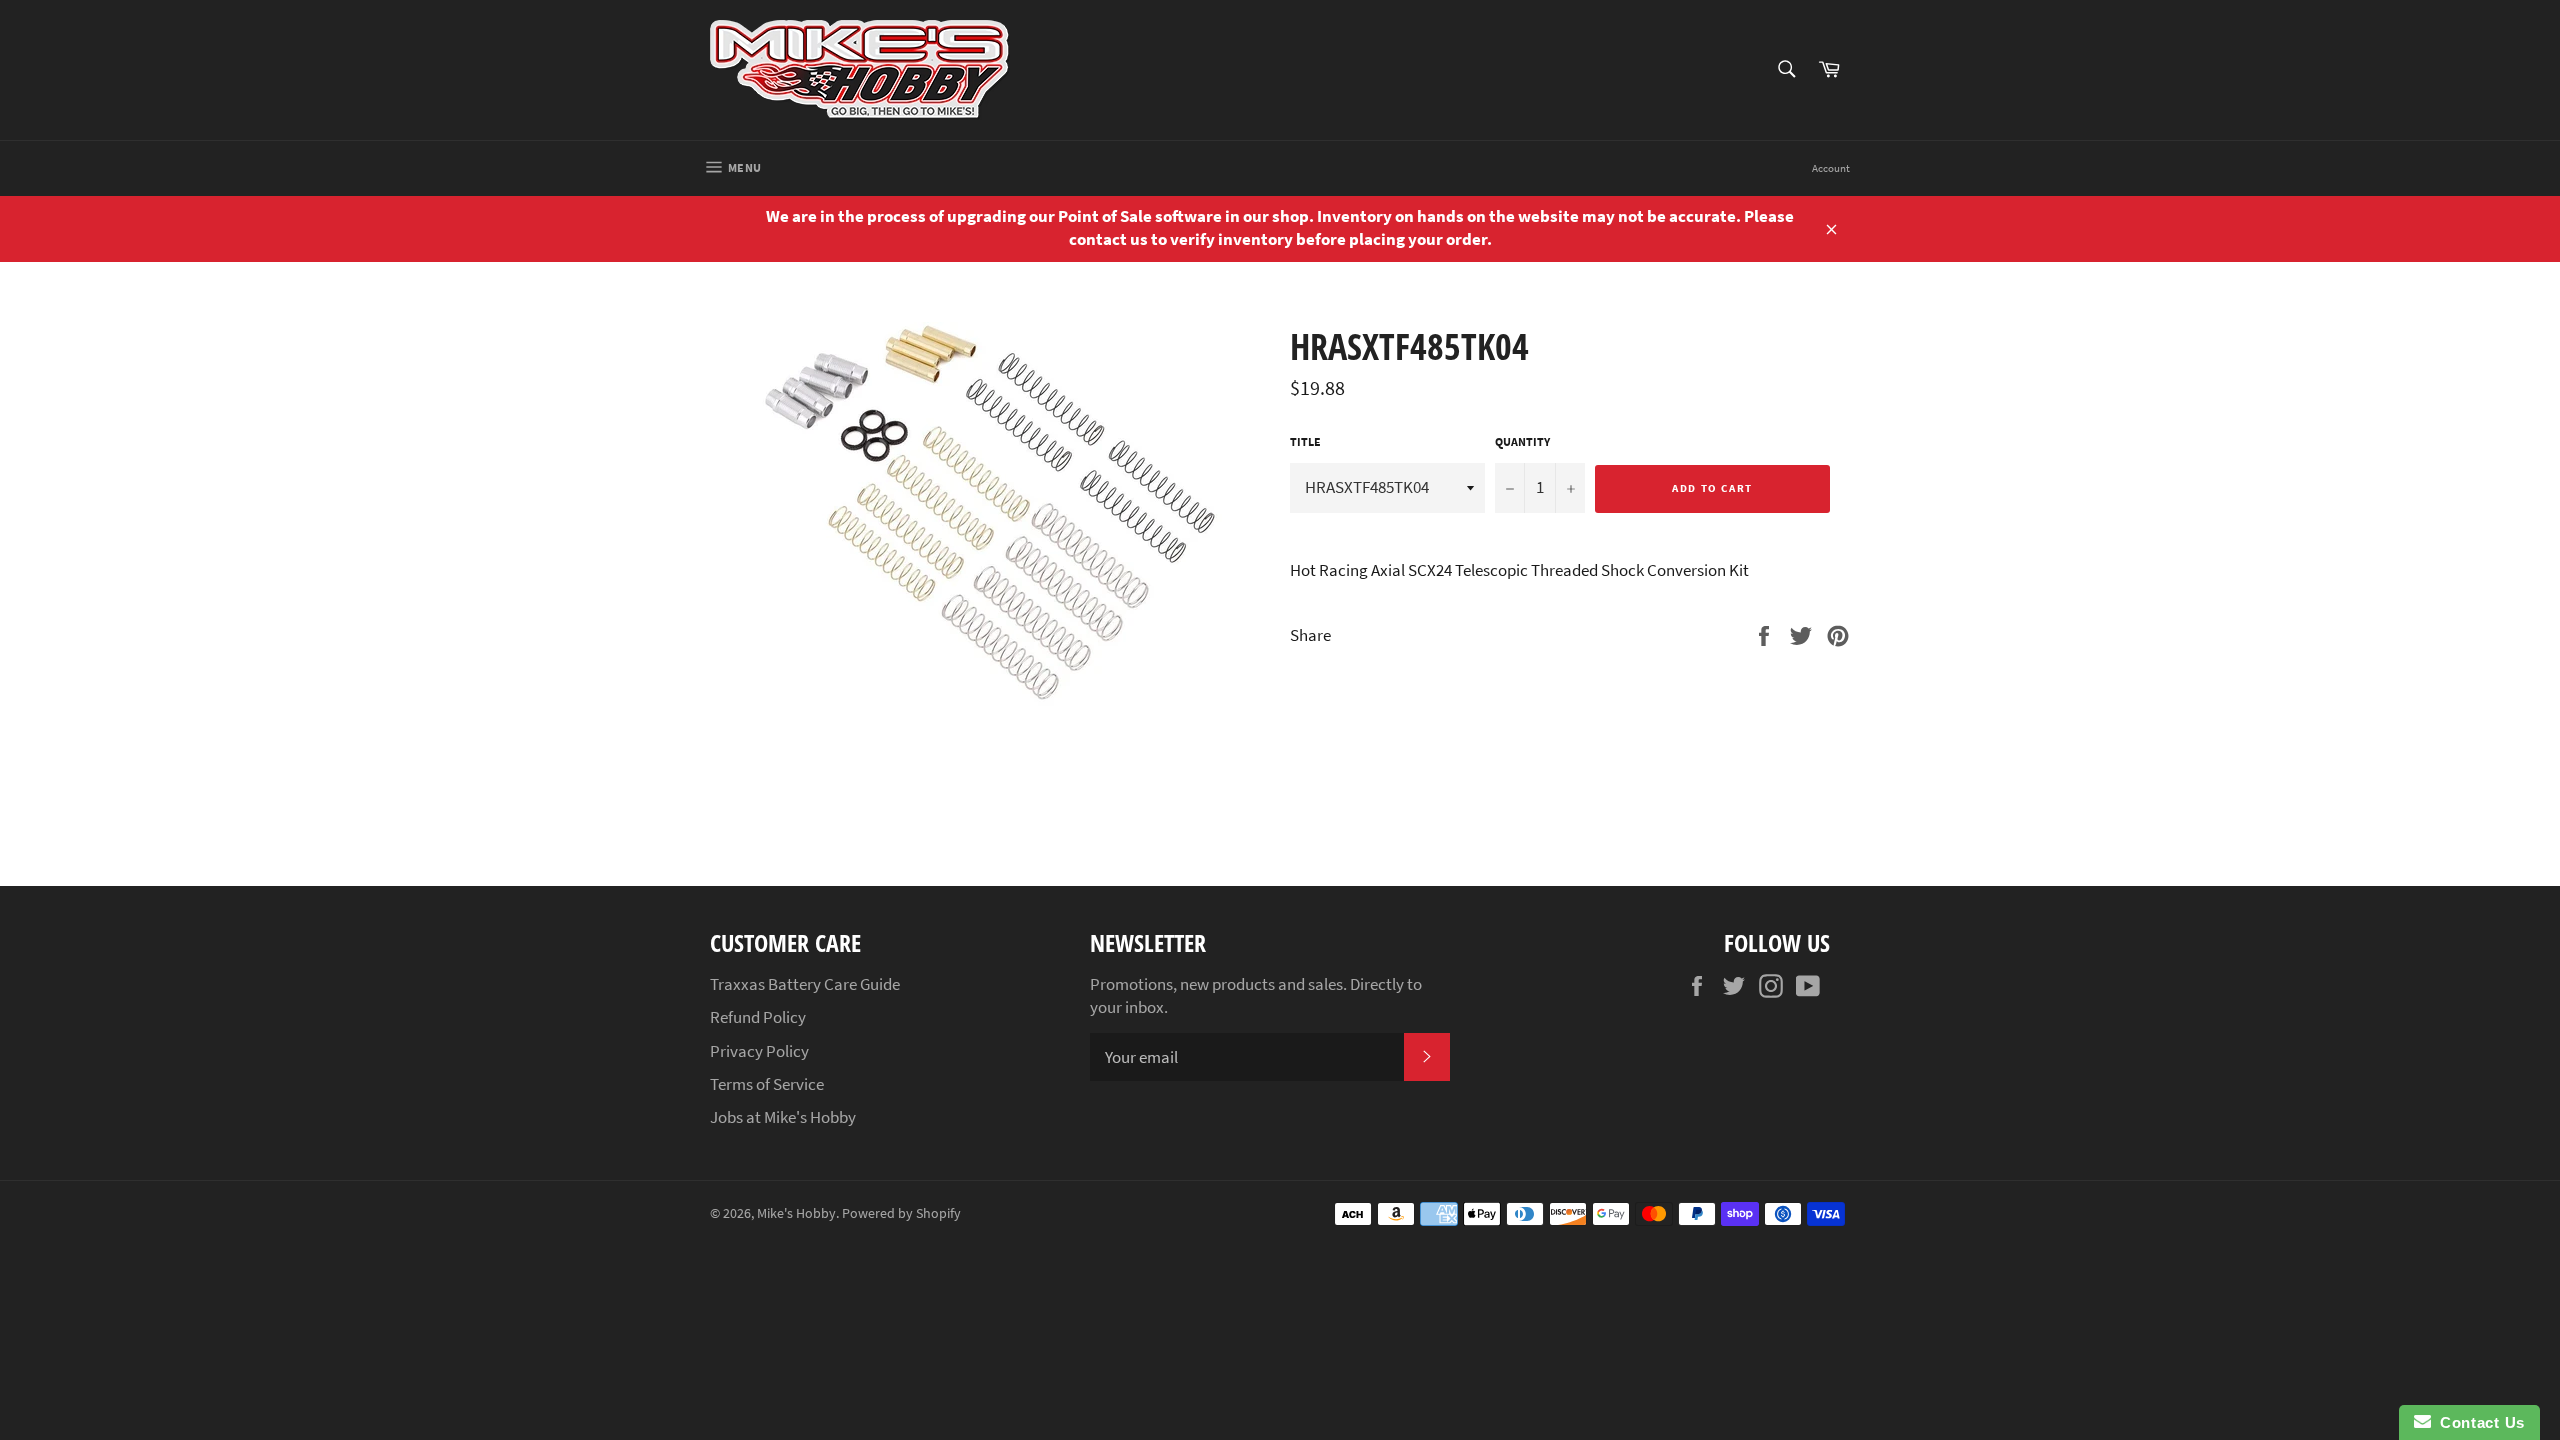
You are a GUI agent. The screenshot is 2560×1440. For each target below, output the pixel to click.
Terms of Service (767, 1084)
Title (1305, 441)
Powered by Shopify (901, 1213)
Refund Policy (758, 1017)
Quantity (1522, 441)
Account (1831, 168)
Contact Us (2478, 1422)
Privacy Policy (759, 1051)
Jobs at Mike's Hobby (783, 1117)
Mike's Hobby (796, 1213)
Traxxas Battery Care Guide (805, 984)
